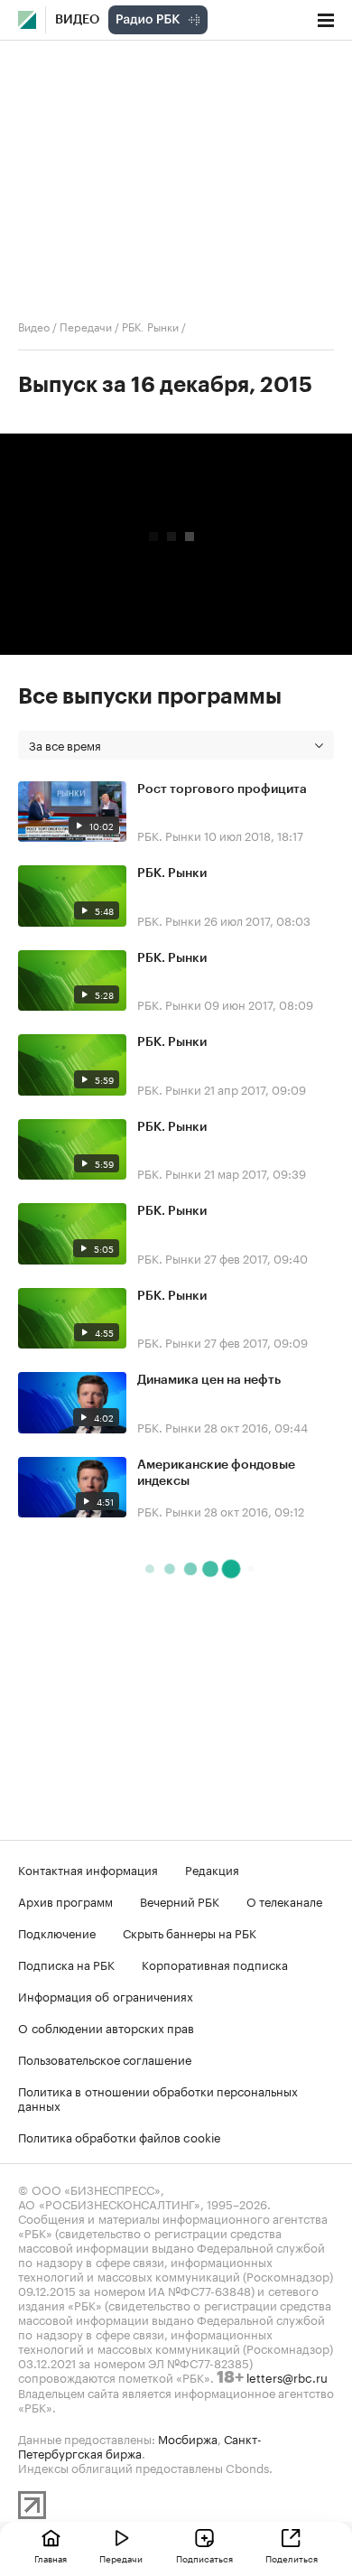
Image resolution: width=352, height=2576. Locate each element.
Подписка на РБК (66, 1964)
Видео (77, 20)
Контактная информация (88, 1869)
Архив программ (65, 1900)
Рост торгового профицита (222, 789)
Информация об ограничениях (106, 1995)
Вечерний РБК (180, 1900)
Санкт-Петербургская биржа (140, 2445)
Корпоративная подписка (215, 1964)
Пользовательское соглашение (105, 2058)
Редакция (212, 1869)
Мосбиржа (188, 2438)
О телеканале (284, 1900)
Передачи (86, 326)
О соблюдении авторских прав (106, 2027)
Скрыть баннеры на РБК (190, 1932)
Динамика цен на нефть (209, 1380)
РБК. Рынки (150, 326)
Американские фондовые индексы (216, 1473)
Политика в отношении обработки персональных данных (158, 2097)
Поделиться (292, 2558)
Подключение (57, 1932)
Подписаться (204, 2558)
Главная (51, 2558)
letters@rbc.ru (287, 2376)
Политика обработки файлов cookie (120, 2136)
